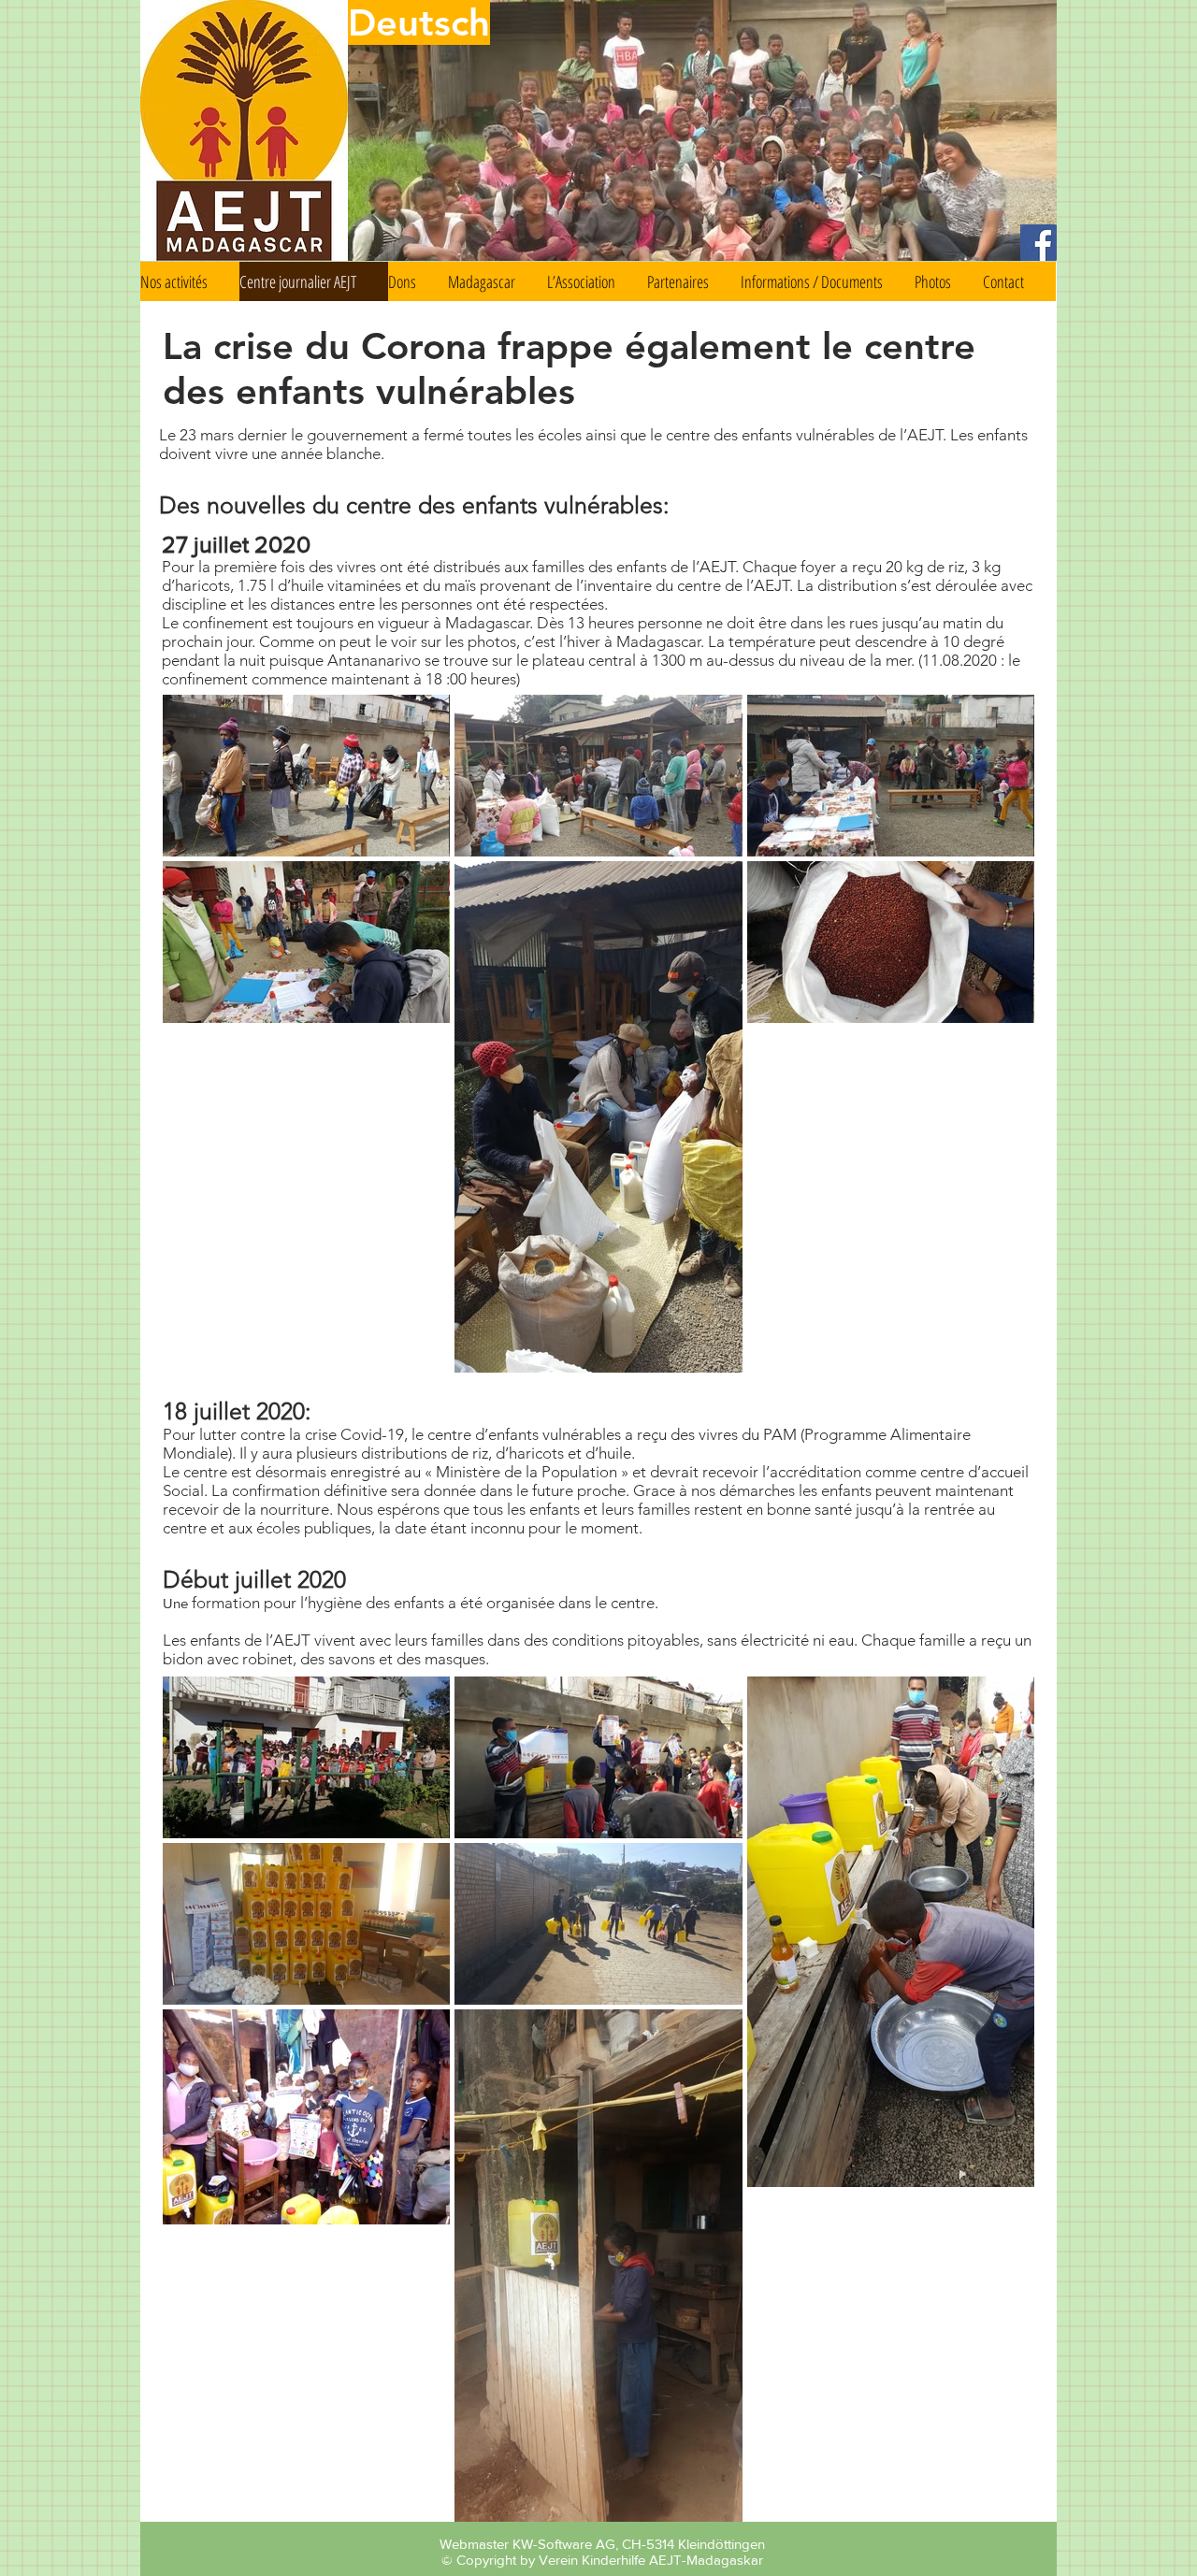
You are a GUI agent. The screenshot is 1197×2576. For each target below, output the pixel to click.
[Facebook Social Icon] (1038, 243)
